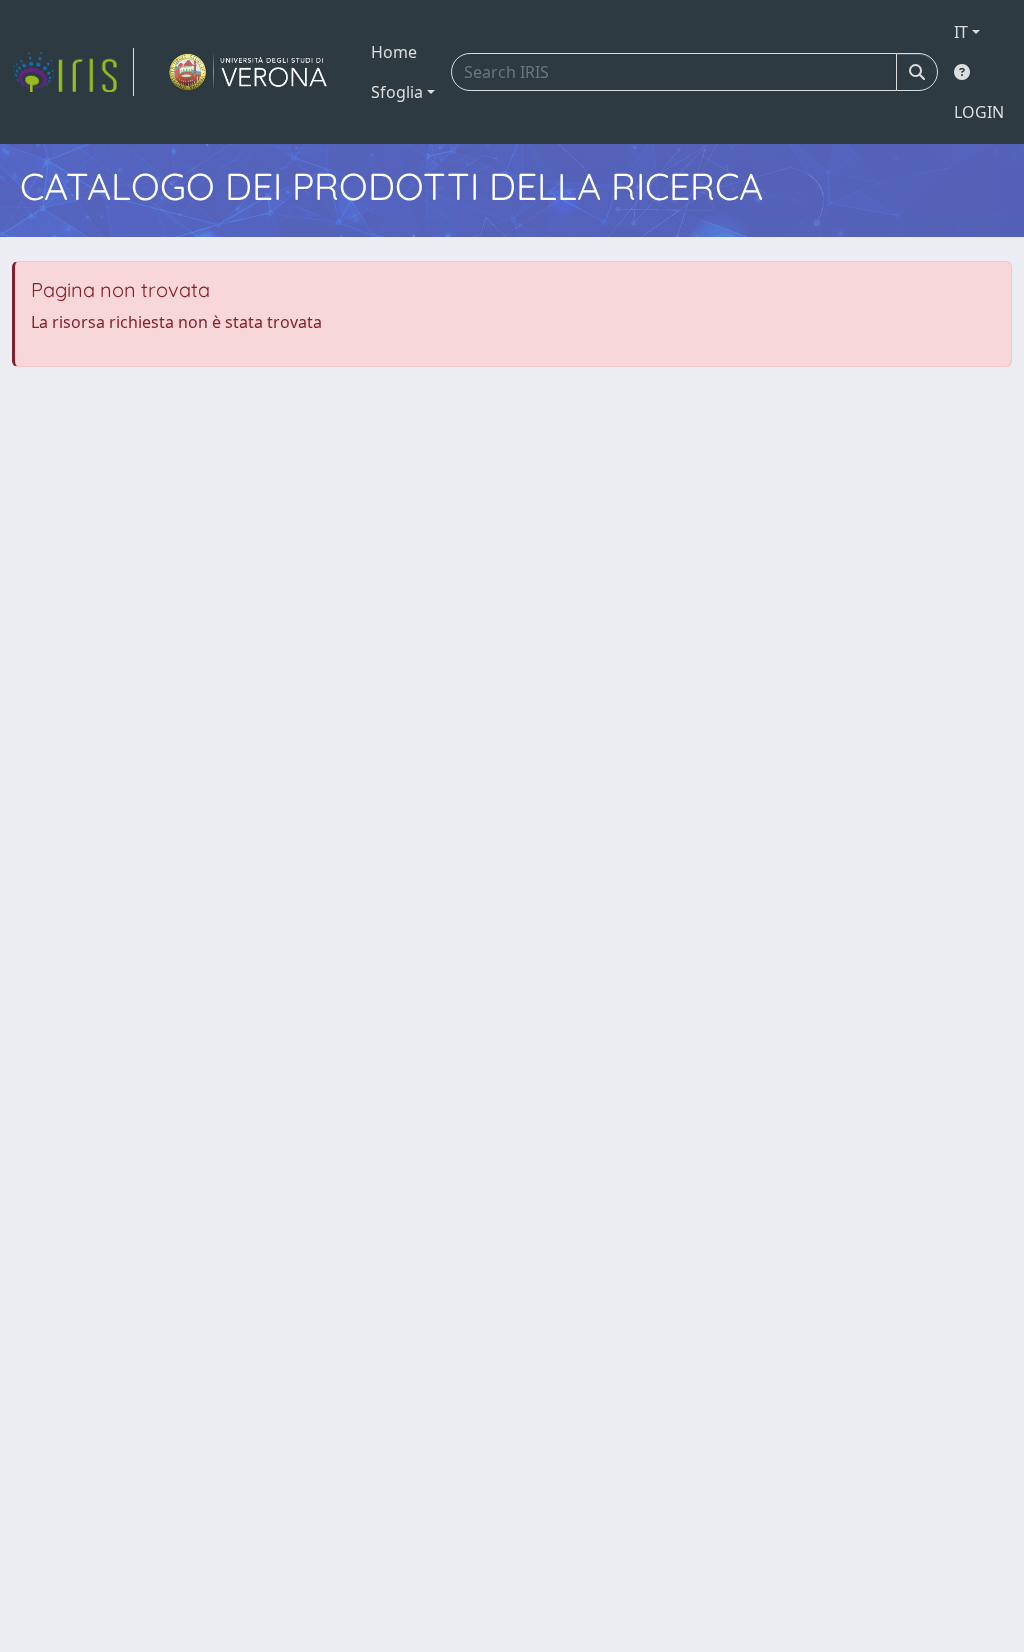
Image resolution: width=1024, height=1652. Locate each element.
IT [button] (961, 32)
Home (394, 52)
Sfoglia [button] (397, 92)
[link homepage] (73, 72)
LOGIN (979, 112)
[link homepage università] (248, 72)
